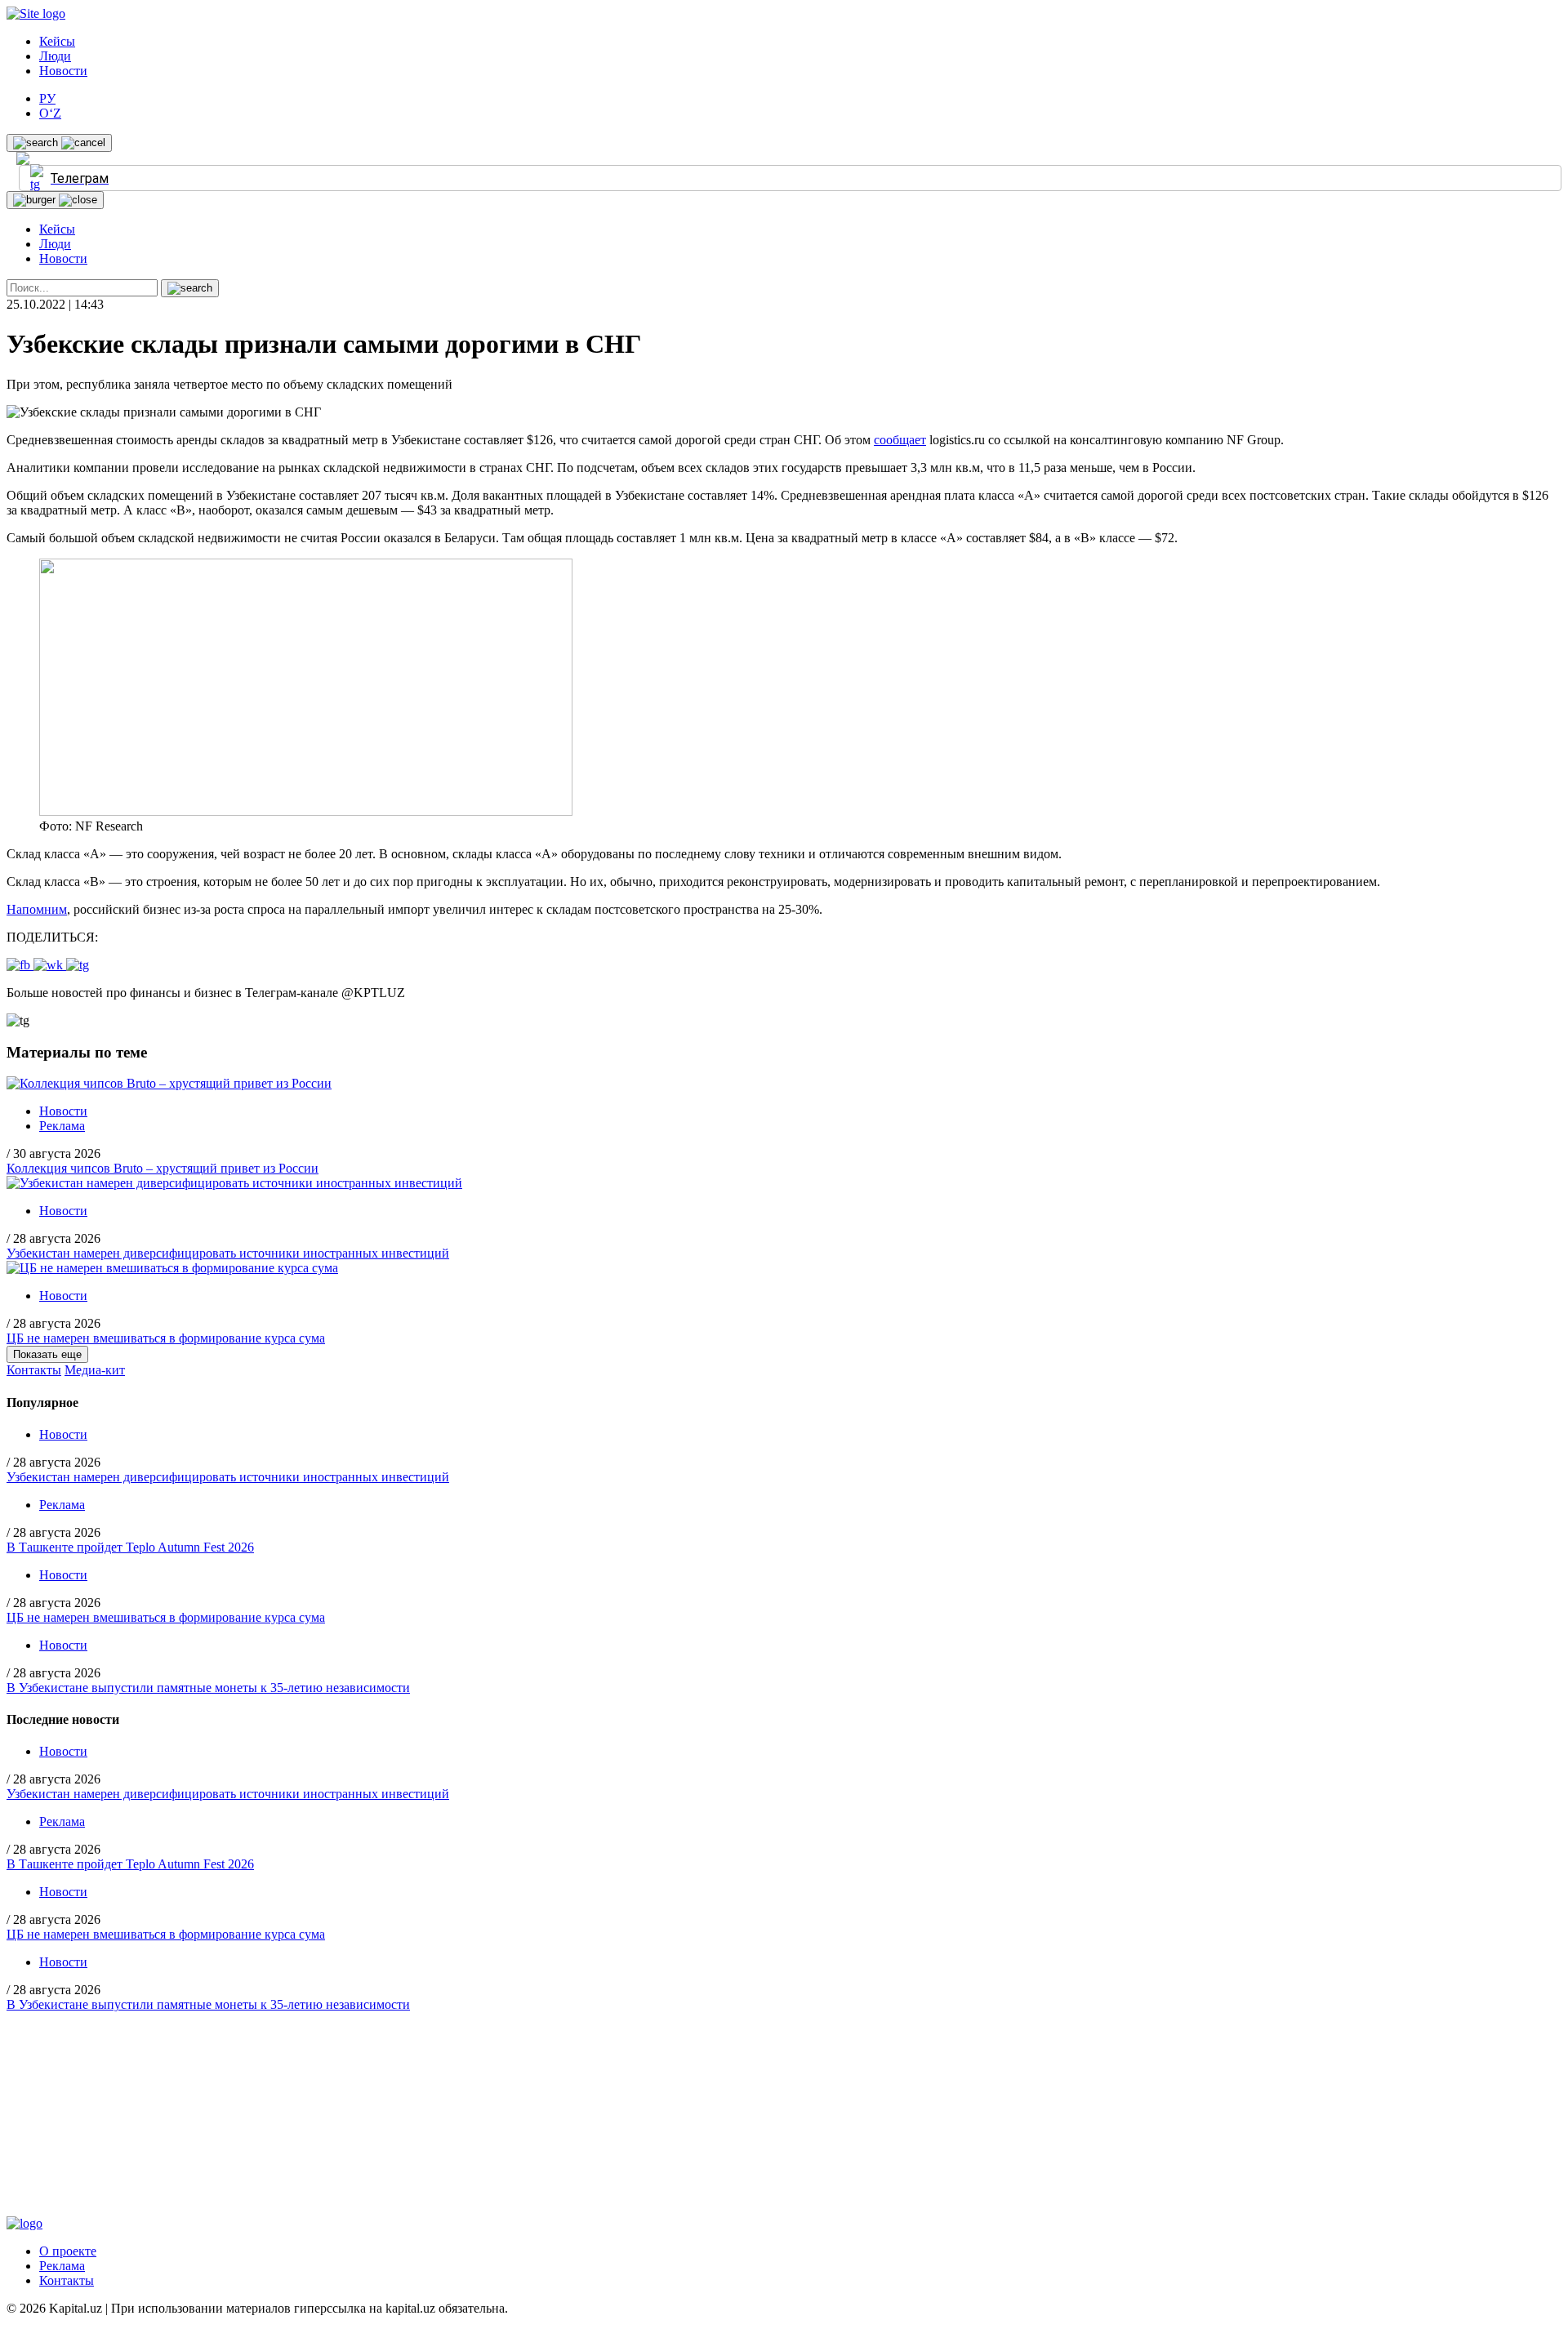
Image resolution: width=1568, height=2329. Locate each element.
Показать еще (47, 1354)
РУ (47, 98)
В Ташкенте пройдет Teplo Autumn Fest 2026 (130, 1547)
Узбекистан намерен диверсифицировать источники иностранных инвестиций (228, 1253)
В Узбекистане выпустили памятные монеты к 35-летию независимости (208, 1688)
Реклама (62, 1126)
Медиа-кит (95, 1370)
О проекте (68, 2251)
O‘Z (50, 113)
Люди (55, 56)
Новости (63, 71)
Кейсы (57, 41)
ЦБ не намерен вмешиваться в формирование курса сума (166, 1338)
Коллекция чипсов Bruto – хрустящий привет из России (163, 1168)
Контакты (34, 1370)
